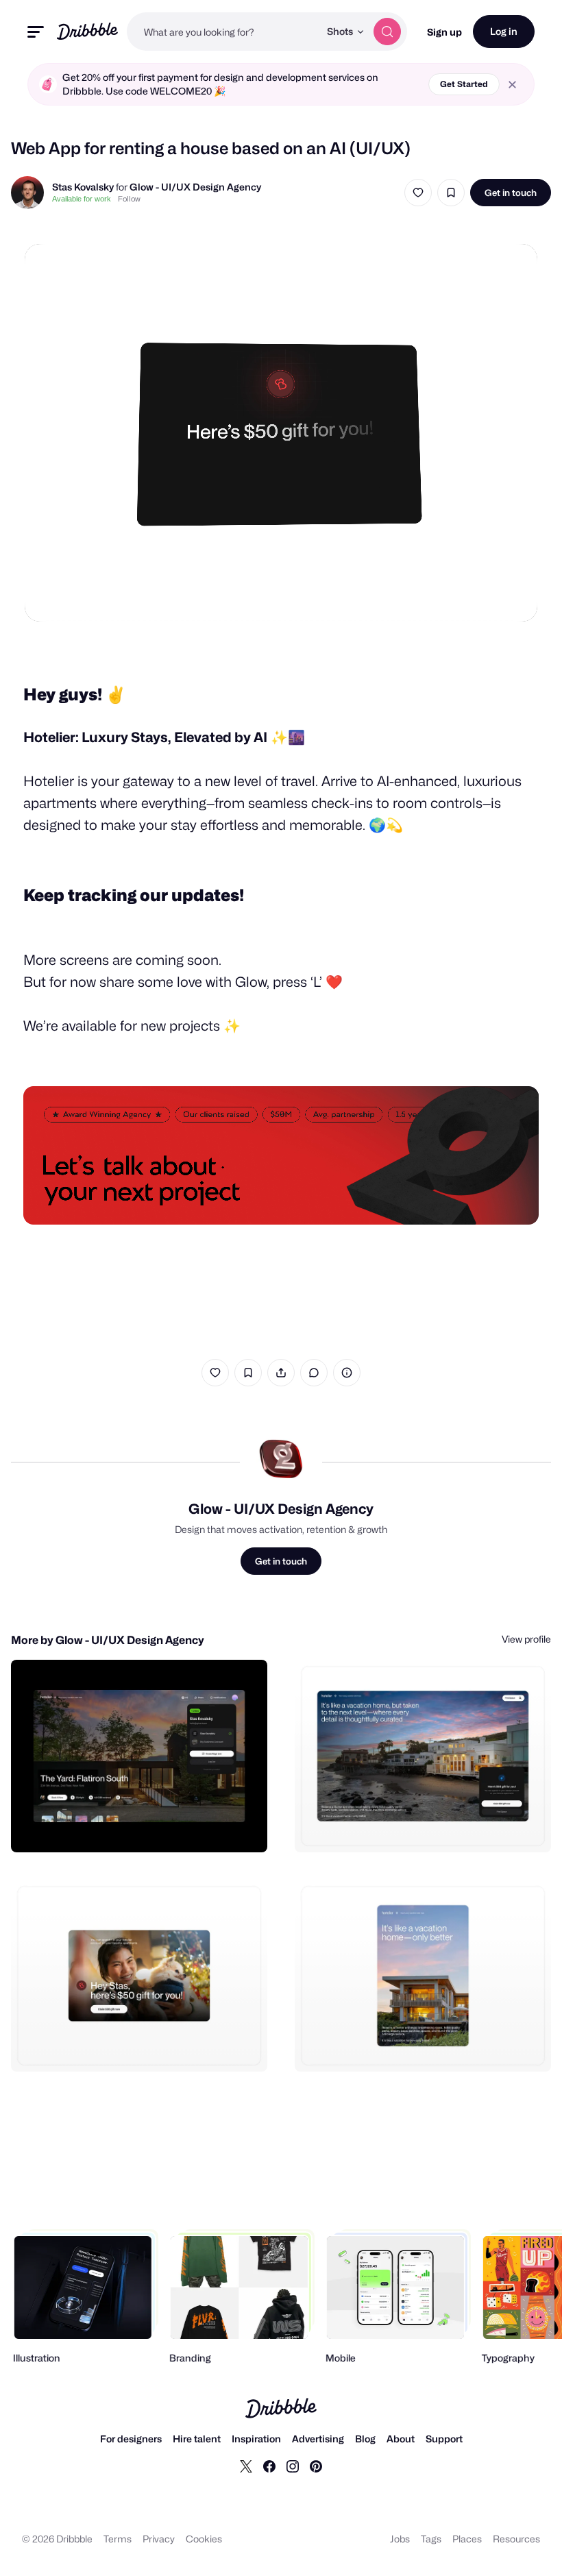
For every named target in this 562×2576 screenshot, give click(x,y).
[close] (512, 85)
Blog (365, 2439)
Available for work (82, 199)
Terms (118, 2539)
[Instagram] (293, 2466)
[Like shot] (418, 193)
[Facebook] (269, 2466)
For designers (131, 2439)
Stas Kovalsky (83, 187)
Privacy (159, 2539)
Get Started (464, 84)
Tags (431, 2539)
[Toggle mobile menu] (36, 32)
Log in (504, 31)
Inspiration (256, 2439)
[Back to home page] (87, 31)
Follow (129, 199)
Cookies (204, 2539)
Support (444, 2439)
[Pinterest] (316, 2466)
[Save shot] (451, 193)
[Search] (387, 32)
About (401, 2439)
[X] (246, 2466)
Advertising (318, 2439)
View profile (526, 1639)
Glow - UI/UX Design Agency (195, 187)
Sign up (444, 32)
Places (467, 2539)
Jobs (400, 2539)
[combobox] (223, 32)
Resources (516, 2539)
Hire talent (197, 2439)
